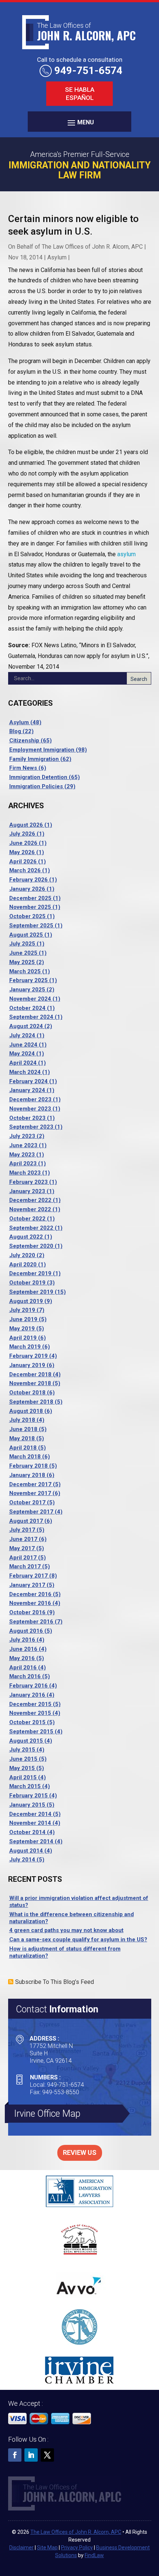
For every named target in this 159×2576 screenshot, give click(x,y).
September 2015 (31, 1732)
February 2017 (28, 1576)
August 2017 (26, 1521)
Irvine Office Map (47, 2114)
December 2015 (30, 1704)
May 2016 (22, 1658)
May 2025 (22, 962)
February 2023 (28, 1182)
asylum (126, 554)
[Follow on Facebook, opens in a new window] (15, 2455)
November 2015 (30, 1713)
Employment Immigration (42, 750)
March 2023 (25, 1173)
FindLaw (94, 2555)
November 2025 (30, 907)
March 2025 (25, 971)
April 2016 (23, 1667)
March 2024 (25, 1072)
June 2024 (23, 1045)
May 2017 (22, 1548)
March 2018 (25, 1457)
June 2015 (23, 1759)
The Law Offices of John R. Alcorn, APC (92, 247)
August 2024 (26, 1026)
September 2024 (31, 1017)
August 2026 (26, 825)
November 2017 (30, 1493)
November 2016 (30, 1603)
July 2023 (22, 1136)
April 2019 (23, 1338)
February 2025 (28, 980)
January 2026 (27, 889)
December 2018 (30, 1374)
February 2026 (28, 880)
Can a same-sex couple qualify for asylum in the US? (78, 1939)
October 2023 (27, 1118)
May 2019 (22, 1329)
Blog (15, 731)
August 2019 (26, 1301)
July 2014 (22, 1860)
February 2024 (28, 1081)
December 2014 (30, 1814)
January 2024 (27, 1090)
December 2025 (30, 898)
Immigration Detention (38, 777)
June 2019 (23, 1319)
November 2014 (30, 1823)
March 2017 (25, 1566)
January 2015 (27, 1805)
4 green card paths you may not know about (66, 1930)
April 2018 (23, 1448)
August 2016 (26, 1631)
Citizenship (24, 740)
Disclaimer (21, 2548)
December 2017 (30, 1484)
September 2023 (31, 1127)
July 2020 (22, 1255)
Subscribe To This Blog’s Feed (55, 1982)
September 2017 (31, 1512)
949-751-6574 (88, 70)
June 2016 (23, 1649)
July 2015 (22, 1750)
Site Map (47, 2548)
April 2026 (23, 862)
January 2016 (27, 1695)
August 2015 (26, 1741)
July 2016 (22, 1640)
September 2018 (31, 1402)
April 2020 (23, 1265)
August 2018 (26, 1411)
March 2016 (25, 1676)
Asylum (57, 257)
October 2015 (27, 1722)
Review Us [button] (80, 2152)
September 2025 (31, 926)
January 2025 (27, 990)
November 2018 (30, 1383)
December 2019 (30, 1273)
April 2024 (23, 1063)
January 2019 (27, 1365)
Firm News (23, 768)
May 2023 (22, 1155)
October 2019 (27, 1283)
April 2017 (23, 1558)
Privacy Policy (77, 2548)
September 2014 (31, 1841)
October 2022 (27, 1219)
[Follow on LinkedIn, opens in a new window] (31, 2455)
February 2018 (28, 1466)
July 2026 (22, 834)
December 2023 (30, 1099)
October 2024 (27, 1008)
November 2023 (30, 1109)
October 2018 (27, 1393)
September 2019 (31, 1292)
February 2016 (28, 1686)
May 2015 (22, 1768)
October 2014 (27, 1832)
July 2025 (22, 944)
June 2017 (23, 1539)
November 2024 (30, 999)
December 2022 (30, 1200)
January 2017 (27, 1585)
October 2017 (27, 1502)
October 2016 (27, 1612)
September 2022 (31, 1228)
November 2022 (30, 1209)
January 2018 (27, 1475)
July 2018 (22, 1420)
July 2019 (22, 1310)
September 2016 (31, 1622)
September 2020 (31, 1246)
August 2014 (26, 1851)
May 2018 (22, 1438)
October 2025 (27, 916)
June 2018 (23, 1429)
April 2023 (23, 1163)
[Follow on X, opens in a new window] (47, 2455)
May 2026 (22, 852)
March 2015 (25, 1786)
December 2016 (30, 1594)
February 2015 (28, 1796)
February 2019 (28, 1356)
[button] (79, 122)
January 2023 (27, 1191)
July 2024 (22, 1035)
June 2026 (23, 843)
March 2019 (25, 1347)
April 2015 (23, 1777)
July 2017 (22, 1530)
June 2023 (23, 1145)
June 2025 (23, 953)
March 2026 (25, 870)
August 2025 (26, 935)
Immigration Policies (36, 786)
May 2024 (22, 1054)
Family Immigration (34, 759)
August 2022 (26, 1237)
